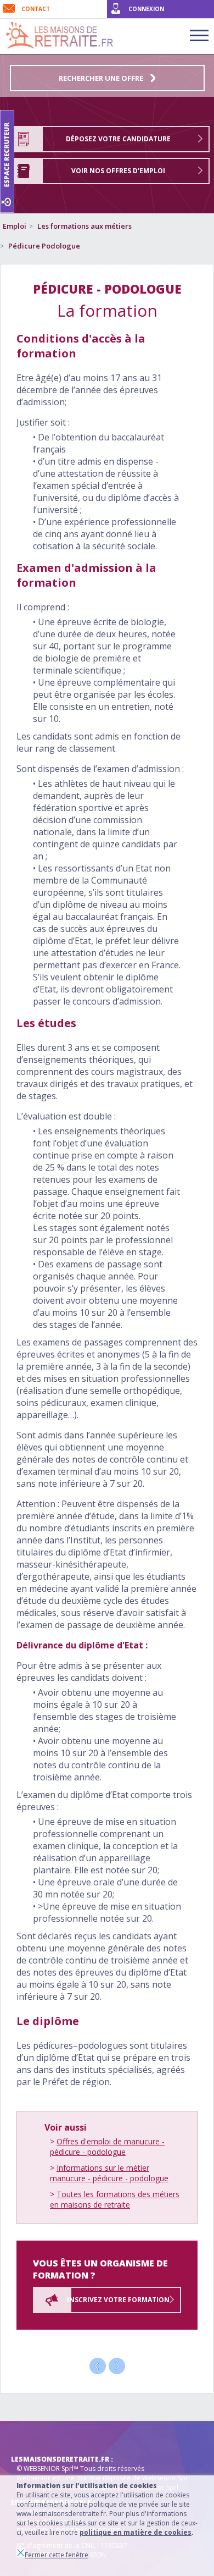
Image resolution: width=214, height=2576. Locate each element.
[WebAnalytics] (33, 2437)
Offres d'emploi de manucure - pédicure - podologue (107, 2147)
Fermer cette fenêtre (57, 2555)
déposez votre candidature (118, 139)
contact (36, 9)
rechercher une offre (102, 78)
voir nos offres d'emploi (118, 171)
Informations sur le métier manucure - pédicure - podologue (109, 2173)
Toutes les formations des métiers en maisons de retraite (115, 2199)
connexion (146, 9)
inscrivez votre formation (118, 2300)
